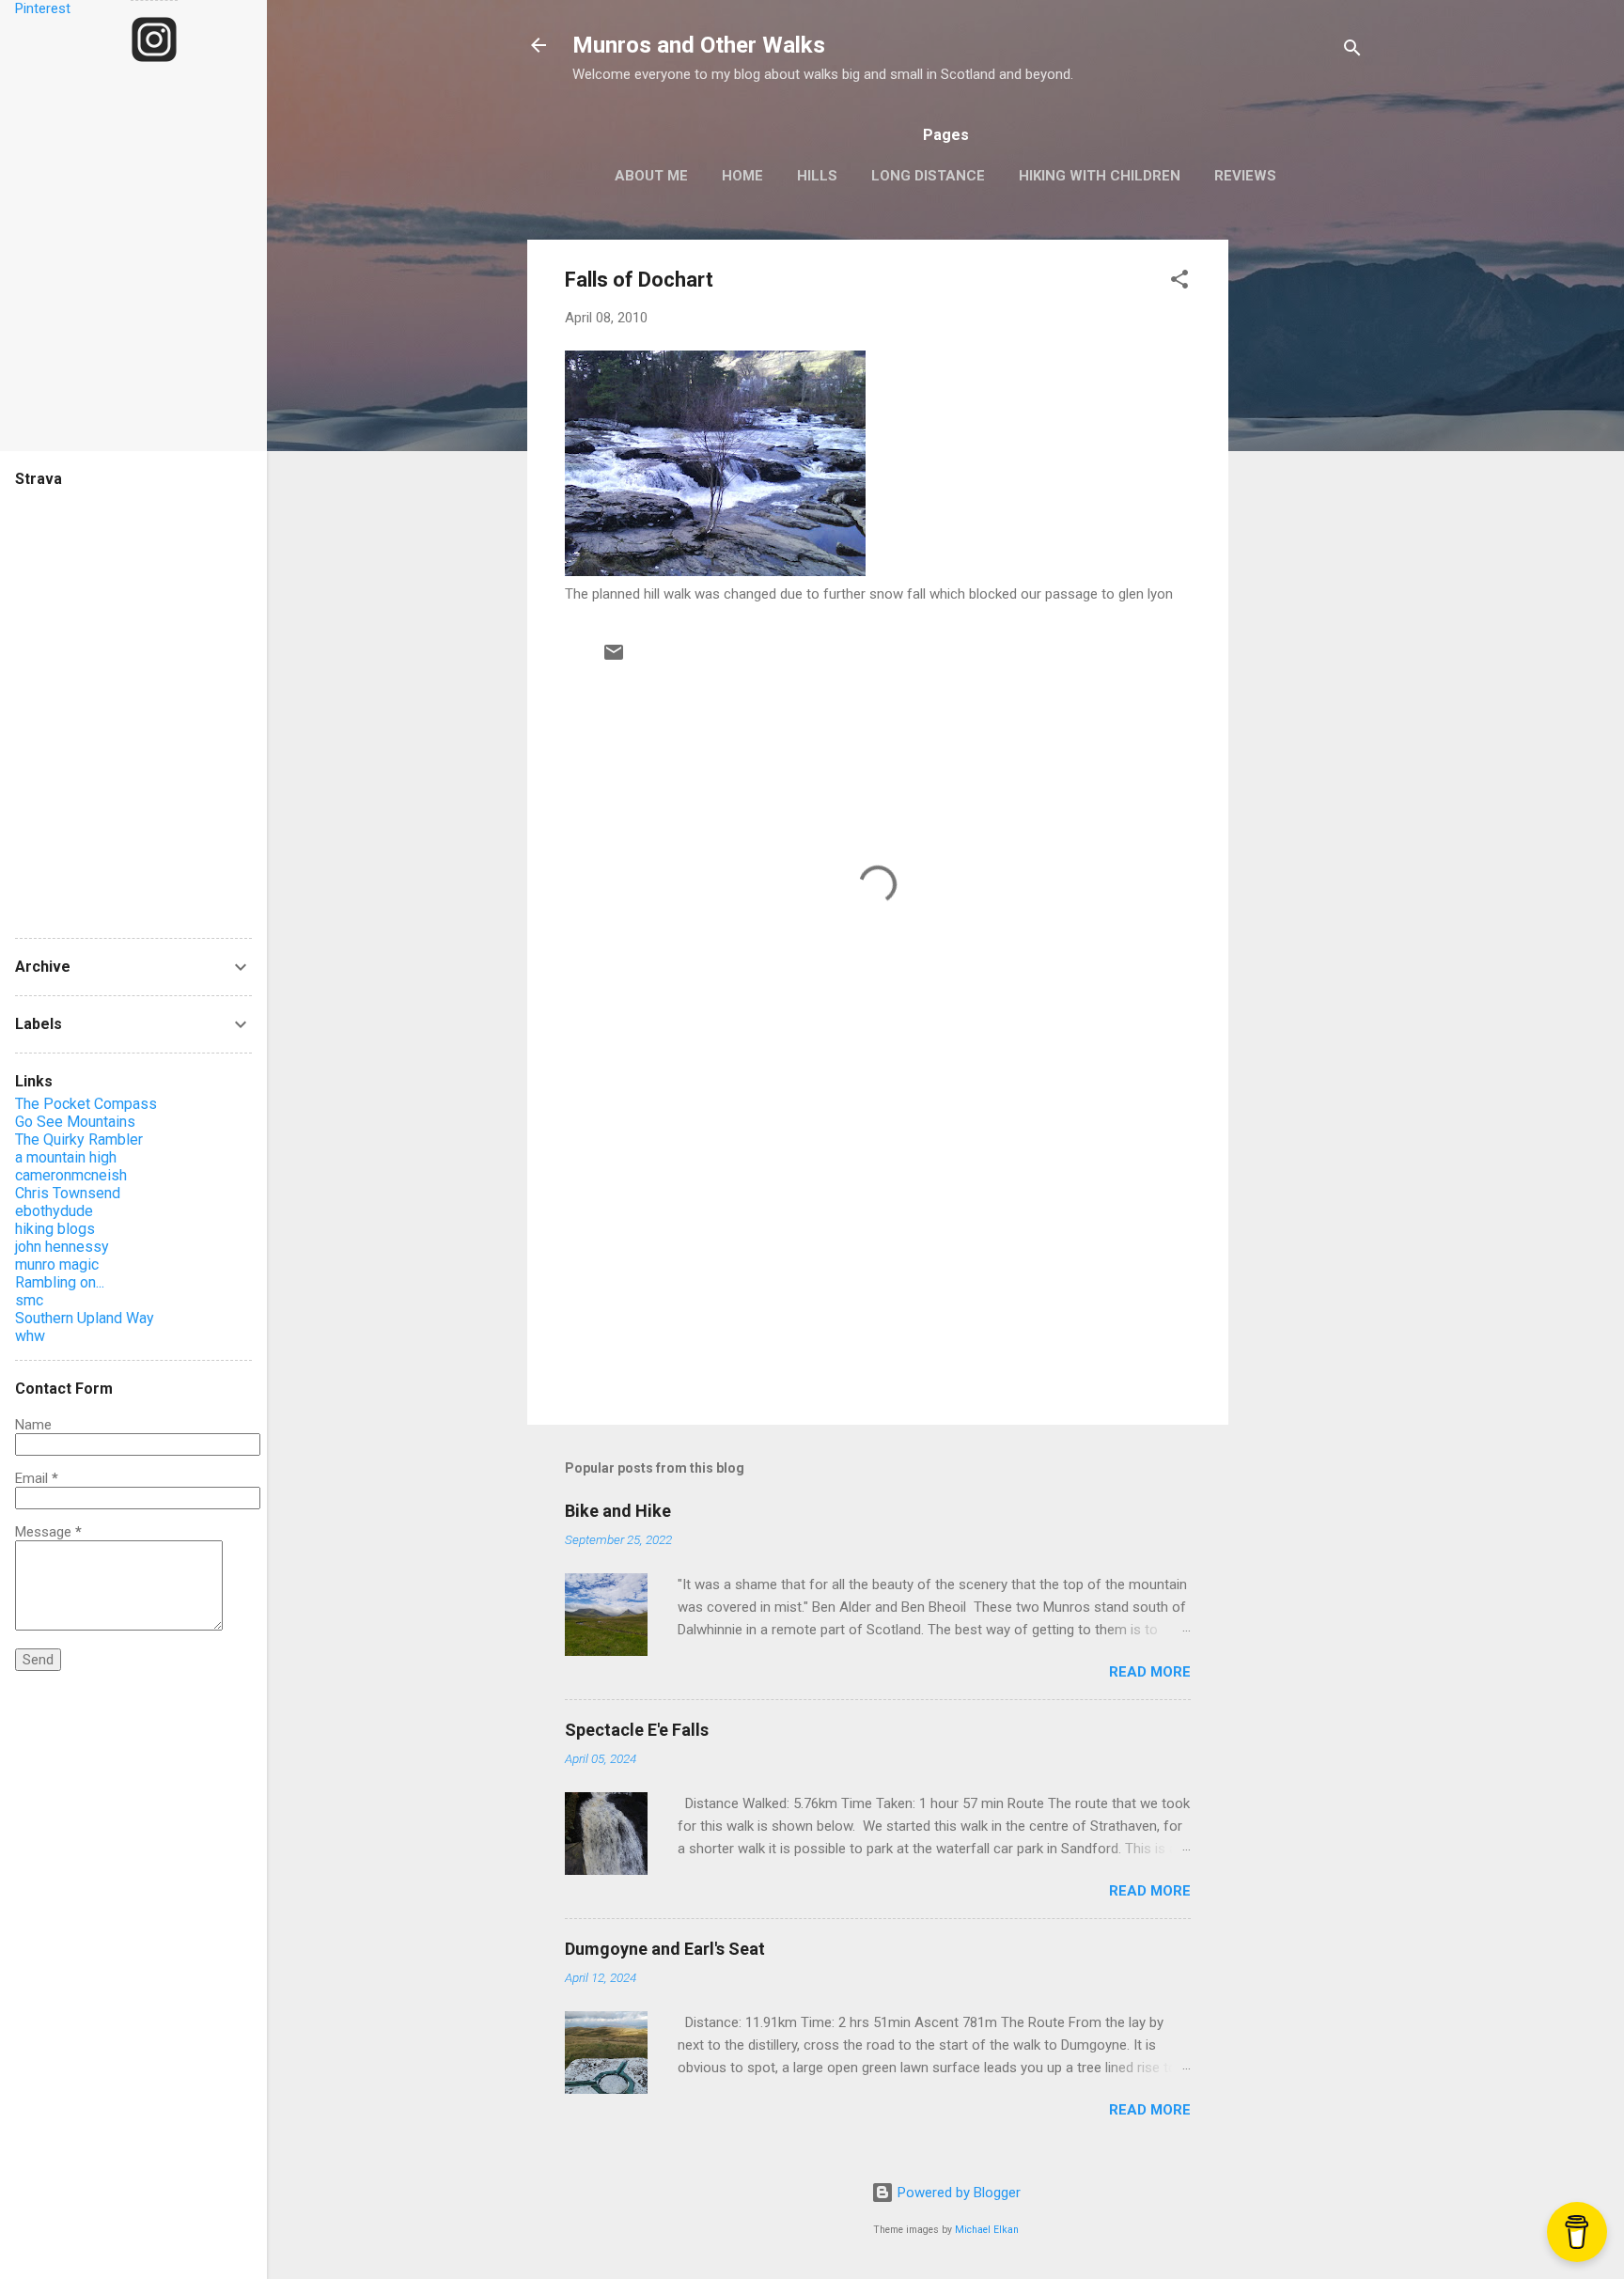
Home (742, 176)
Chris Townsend (68, 1193)
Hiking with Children (1100, 176)
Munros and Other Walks (699, 45)
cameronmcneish (71, 1175)
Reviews (1245, 176)
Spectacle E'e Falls (637, 1730)
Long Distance (928, 176)
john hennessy (62, 1247)
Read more (1150, 1672)
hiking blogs (55, 1229)
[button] (1179, 282)
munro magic (57, 1264)
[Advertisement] (1304, 522)
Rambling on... (60, 1282)
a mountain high (66, 1157)
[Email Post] (614, 659)
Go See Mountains (75, 1122)
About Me (651, 176)
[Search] (1352, 51)
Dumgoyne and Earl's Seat (665, 1949)
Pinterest (43, 8)
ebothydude (54, 1211)
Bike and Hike (618, 1511)
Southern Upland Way (85, 1318)
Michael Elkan (987, 2230)
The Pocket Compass (86, 1104)
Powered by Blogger (957, 2193)
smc (29, 1300)
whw (30, 1336)
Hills (817, 176)
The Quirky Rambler (79, 1139)
